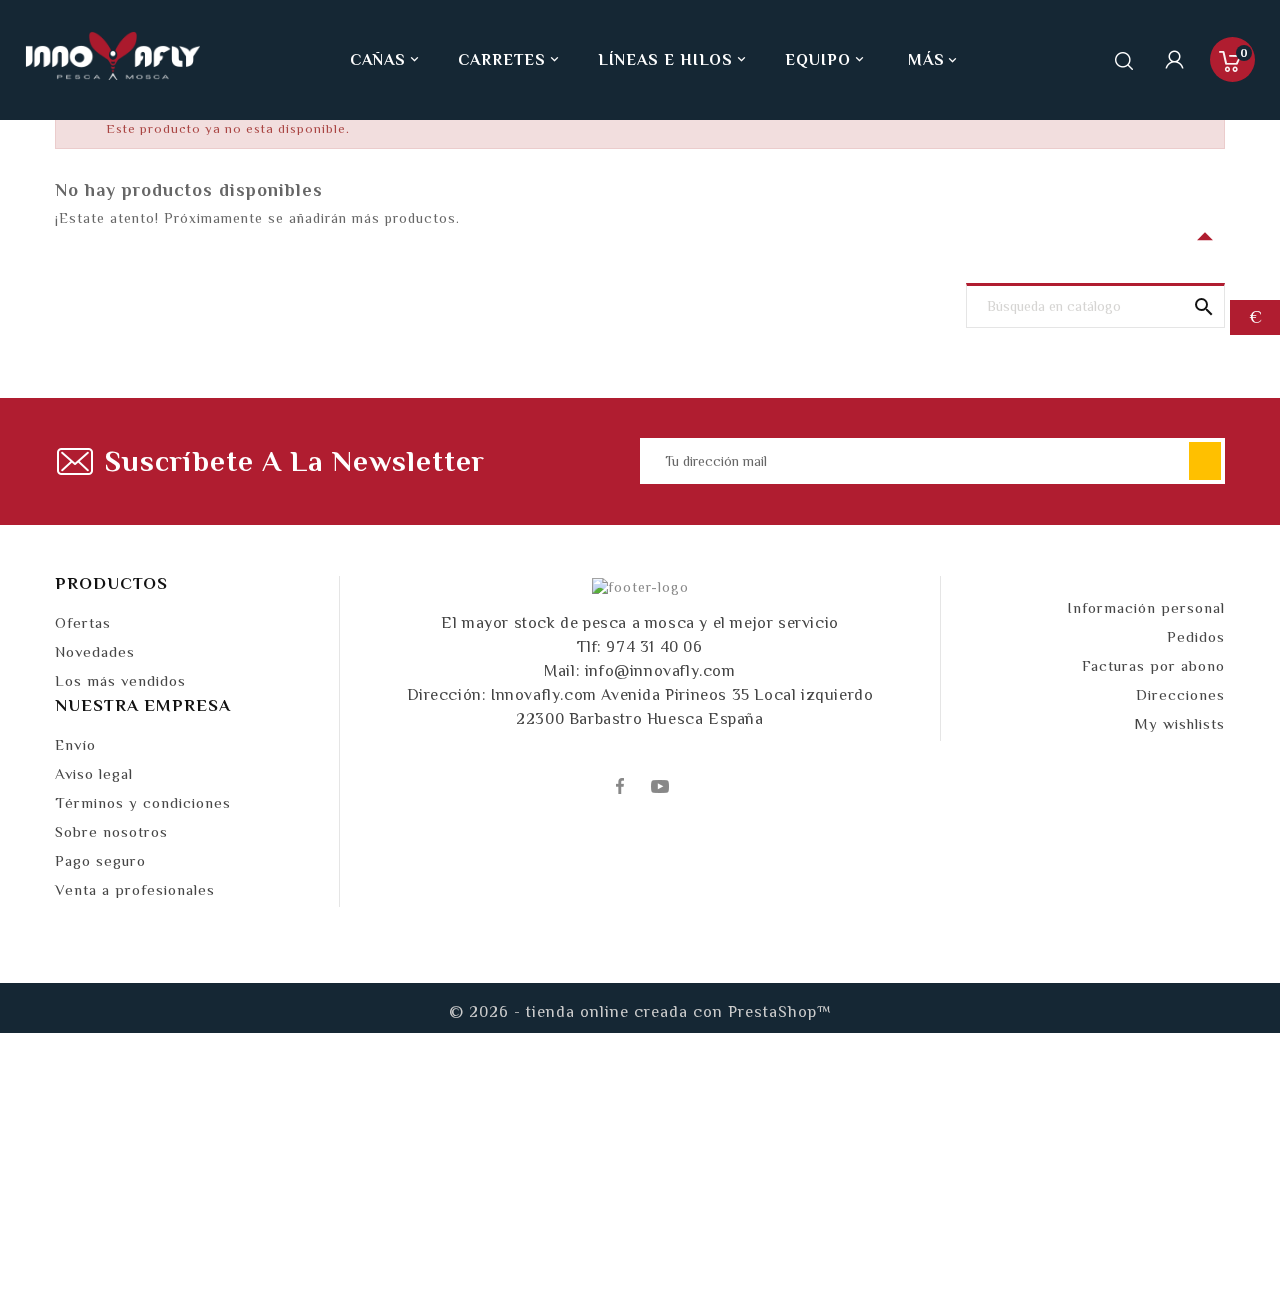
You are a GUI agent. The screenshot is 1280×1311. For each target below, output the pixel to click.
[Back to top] (1230, 1236)
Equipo (826, 60)
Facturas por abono (1153, 665)
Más (926, 60)
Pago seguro (100, 860)
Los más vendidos (120, 680)
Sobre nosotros (111, 831)
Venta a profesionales (135, 889)
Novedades (95, 651)
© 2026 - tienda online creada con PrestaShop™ (640, 1012)
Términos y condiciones (143, 802)
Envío (75, 744)
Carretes (510, 60)
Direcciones (1180, 694)
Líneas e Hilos (673, 60)
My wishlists (1179, 723)
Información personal (1146, 607)
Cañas (386, 60)
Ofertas (83, 622)
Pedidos (1196, 636)
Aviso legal (94, 773)
